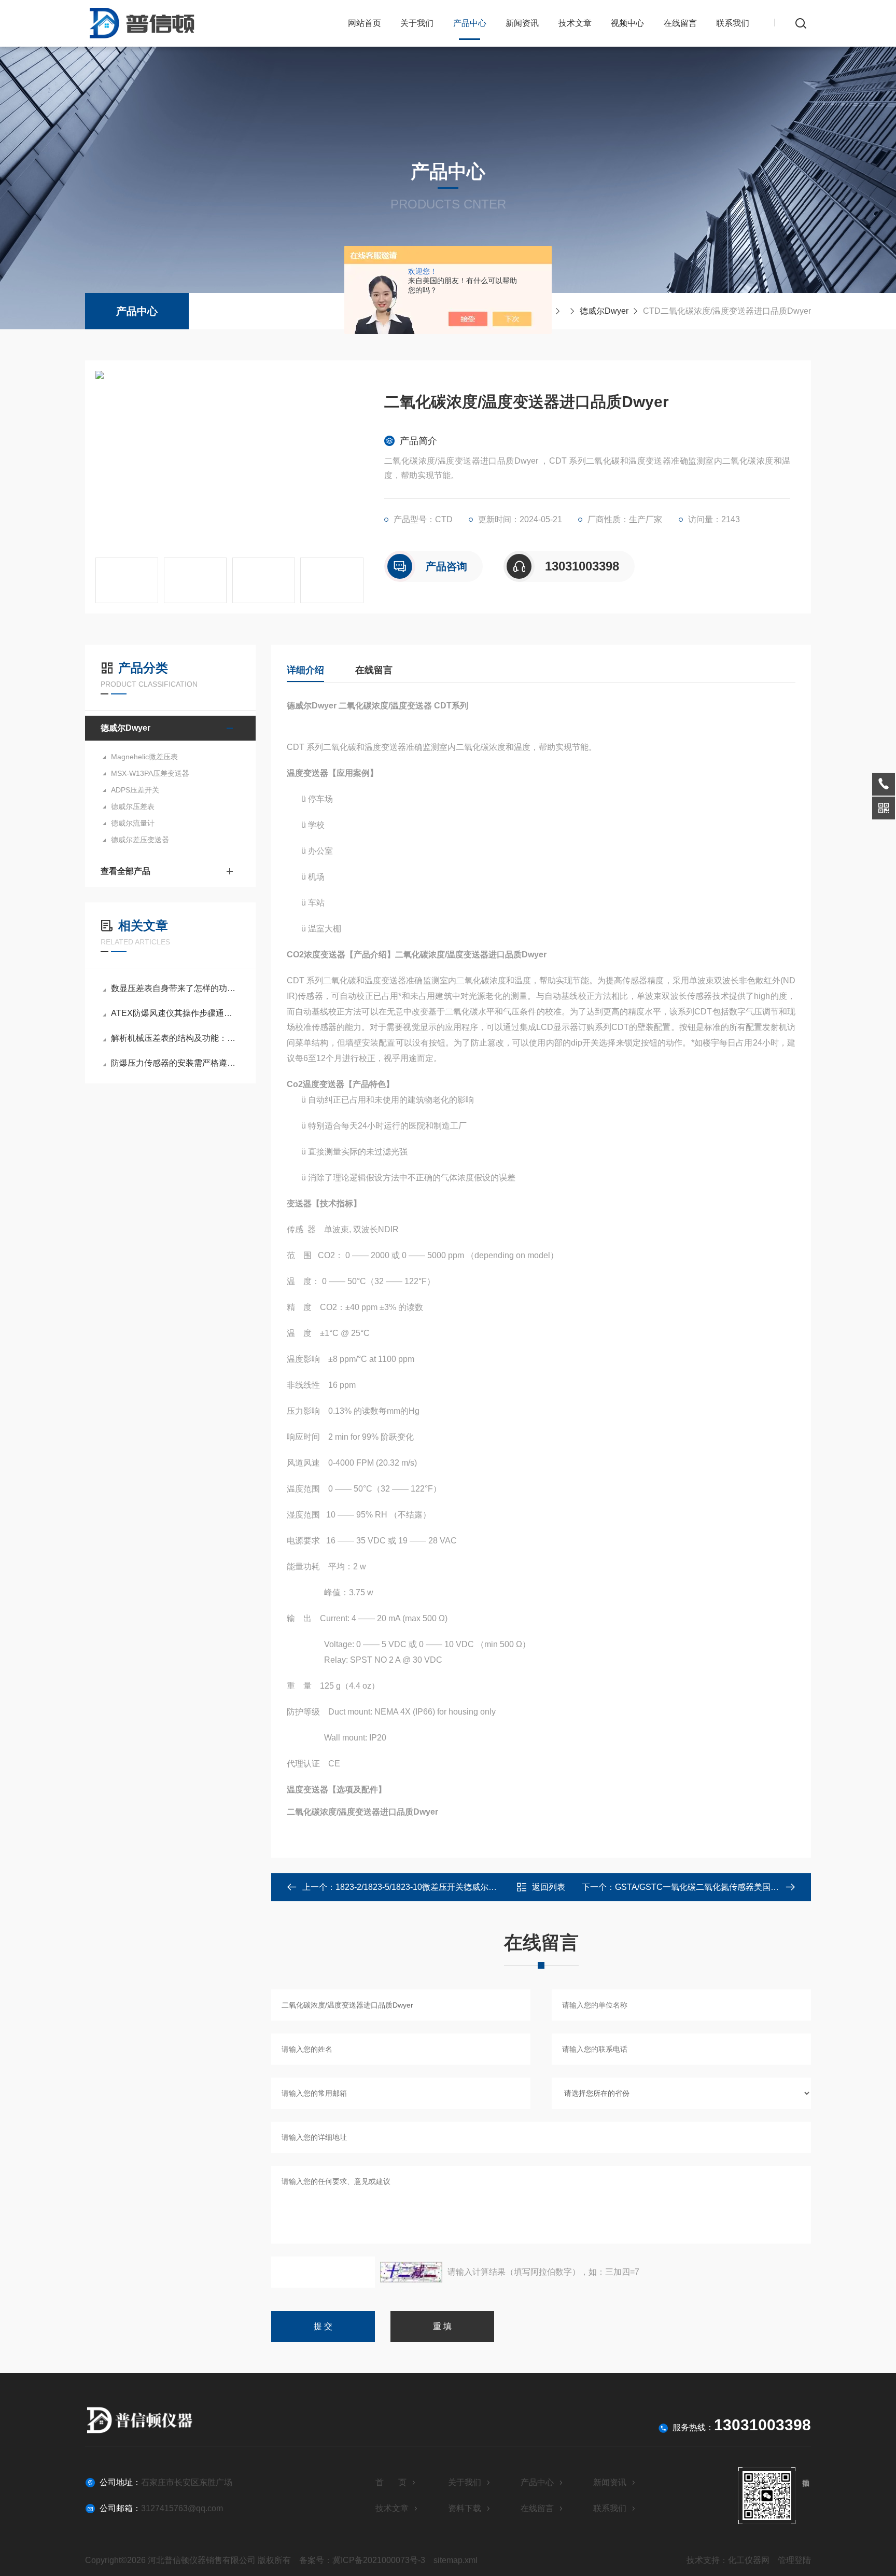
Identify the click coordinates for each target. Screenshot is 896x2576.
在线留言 (680, 23)
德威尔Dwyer (604, 311)
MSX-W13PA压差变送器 (150, 773)
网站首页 (365, 23)
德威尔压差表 (133, 806)
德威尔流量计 (133, 823)
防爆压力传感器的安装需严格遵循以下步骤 (176, 1063)
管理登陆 (794, 2560)
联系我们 (733, 23)
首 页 (391, 2482)
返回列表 (549, 1887)
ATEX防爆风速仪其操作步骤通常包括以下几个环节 (176, 1013)
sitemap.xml (456, 2560)
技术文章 (575, 23)
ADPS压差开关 (135, 790)
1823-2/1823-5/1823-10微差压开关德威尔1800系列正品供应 (446, 1887)
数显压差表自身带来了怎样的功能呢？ (176, 988)
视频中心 (627, 23)
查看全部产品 (125, 871)
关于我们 (417, 23)
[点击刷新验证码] (411, 2272)
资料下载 (465, 2508)
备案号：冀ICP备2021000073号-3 (362, 2560)
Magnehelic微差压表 (144, 757)
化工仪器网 (749, 2560)
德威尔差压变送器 (140, 840)
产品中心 (470, 23)
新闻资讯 (522, 23)
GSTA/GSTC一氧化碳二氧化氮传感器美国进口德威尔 (713, 1887)
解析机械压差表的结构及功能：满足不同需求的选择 (176, 1038)
